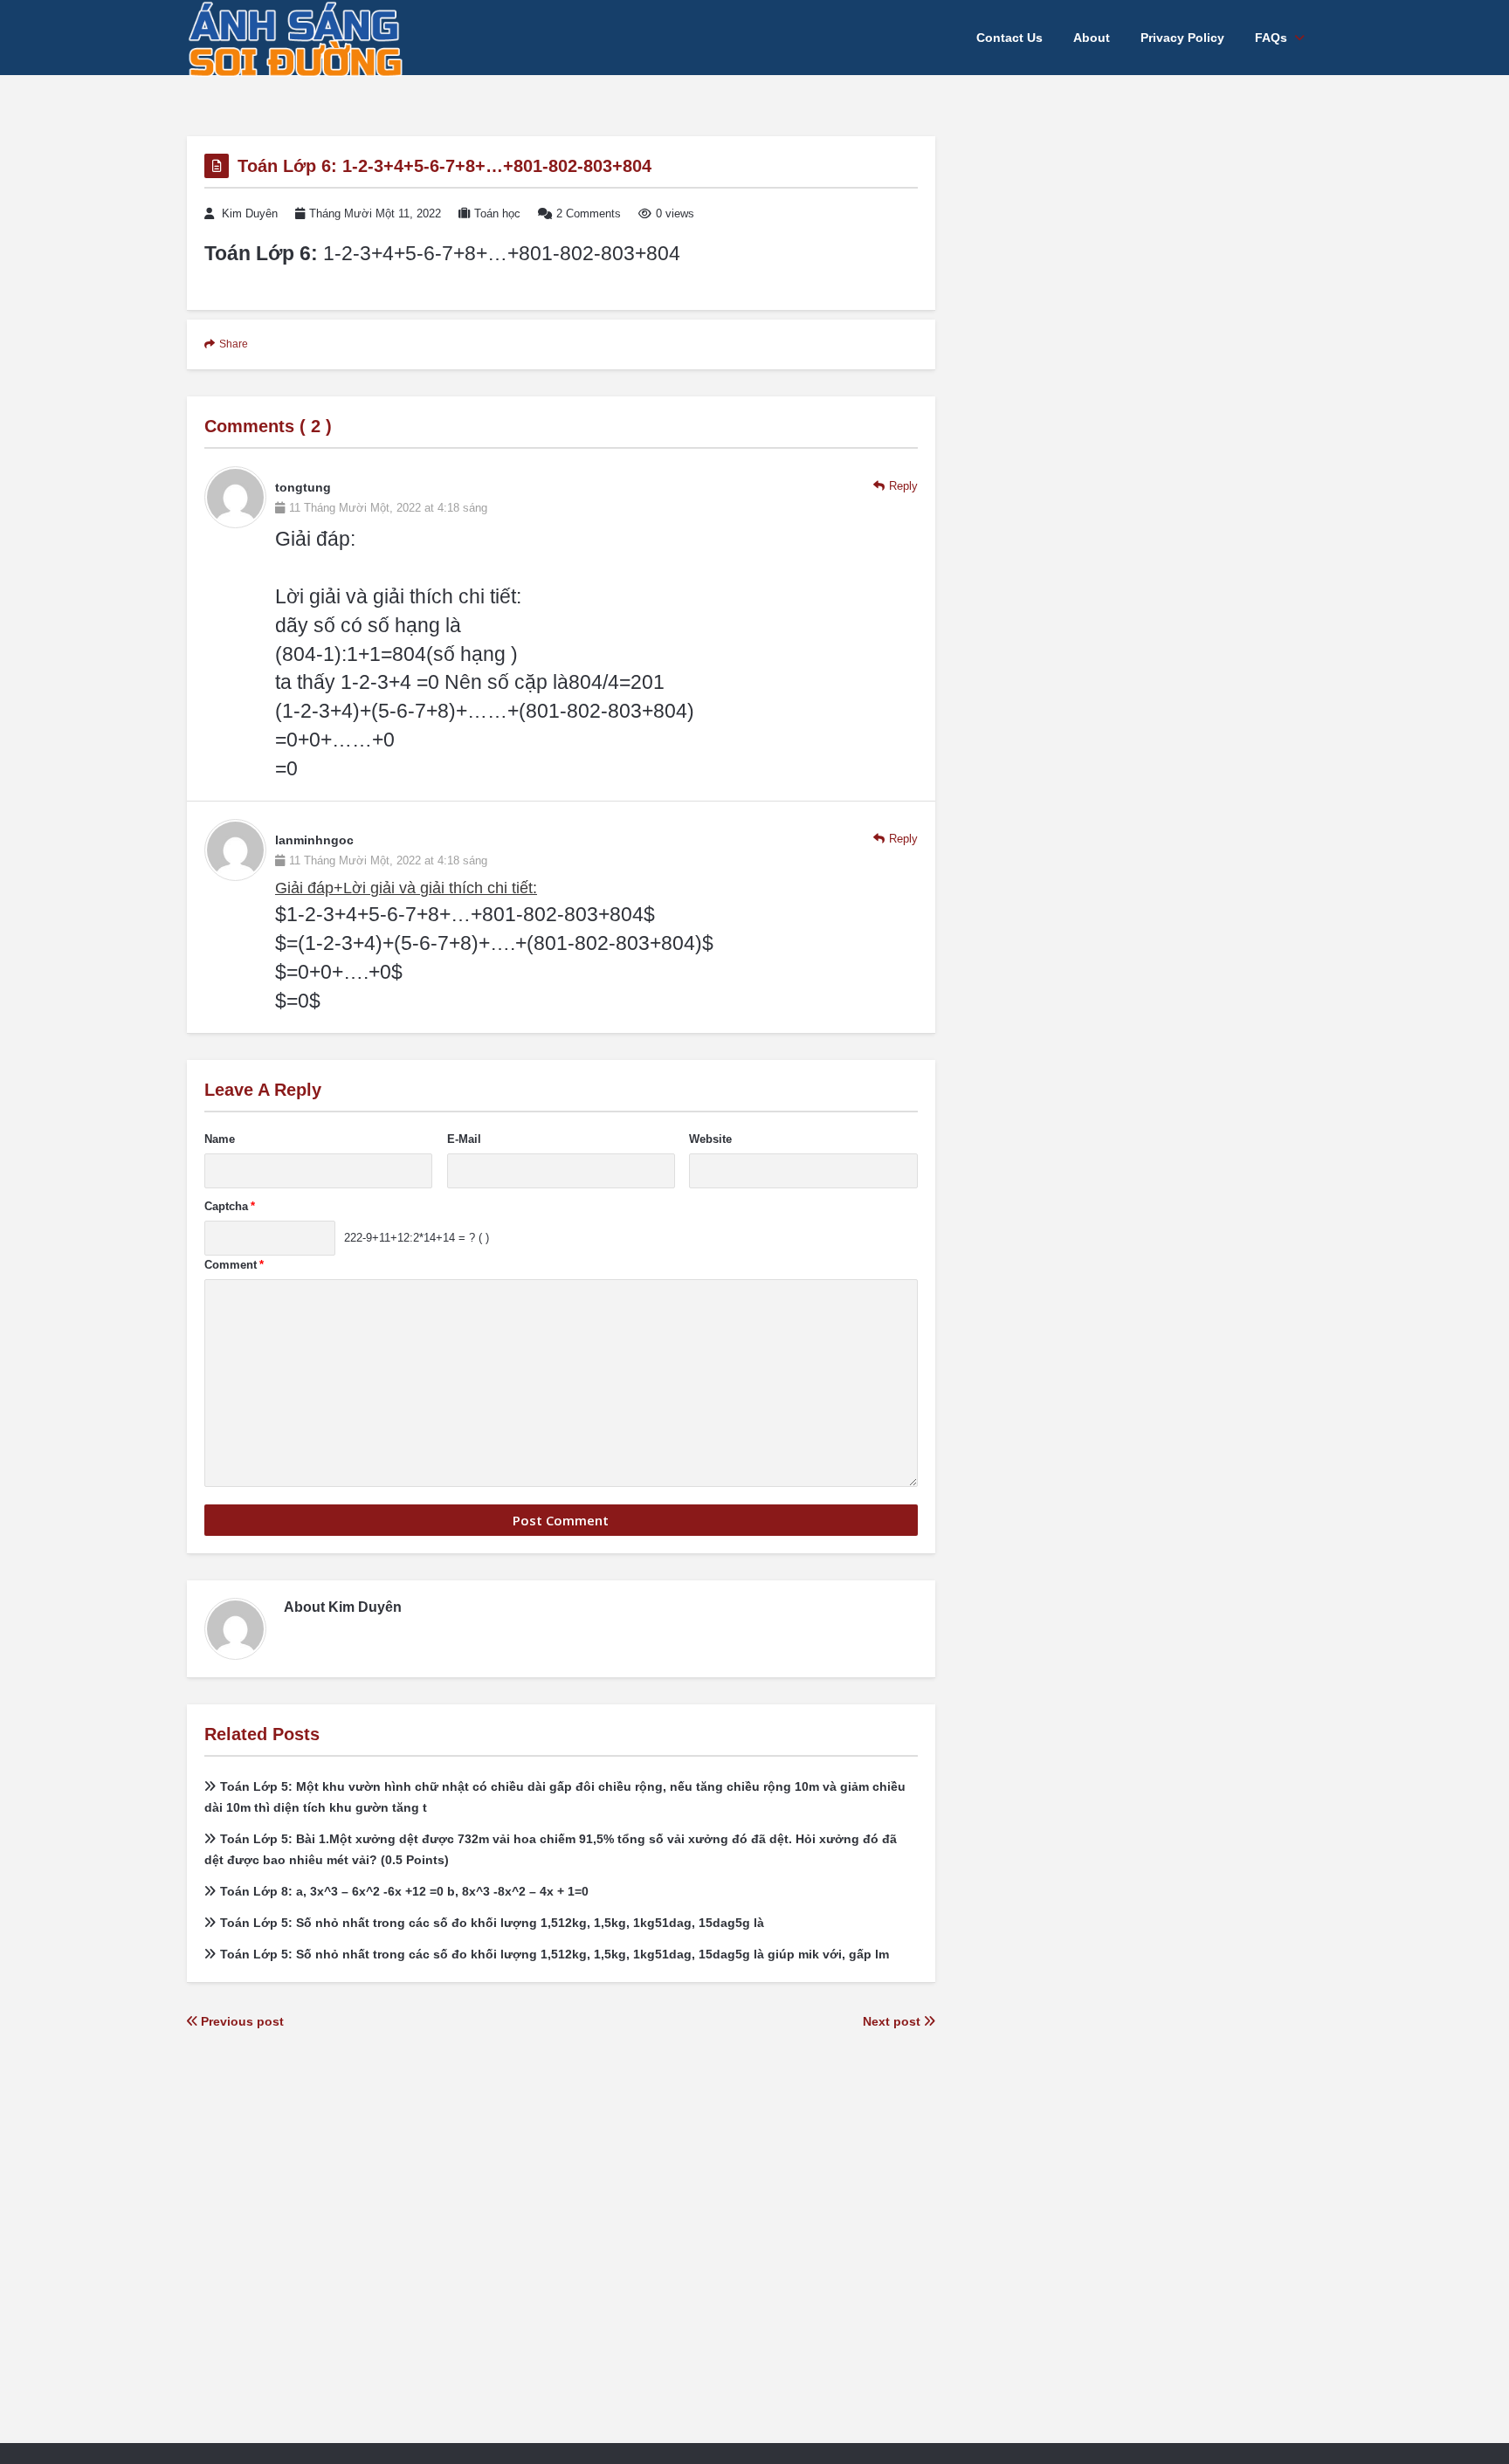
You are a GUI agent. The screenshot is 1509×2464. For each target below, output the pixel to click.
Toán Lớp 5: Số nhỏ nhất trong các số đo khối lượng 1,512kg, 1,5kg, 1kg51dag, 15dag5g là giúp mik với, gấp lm (555, 1954)
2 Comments (589, 213)
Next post (893, 2021)
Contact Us (1009, 38)
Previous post (241, 2021)
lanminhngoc (314, 840)
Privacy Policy (1182, 38)
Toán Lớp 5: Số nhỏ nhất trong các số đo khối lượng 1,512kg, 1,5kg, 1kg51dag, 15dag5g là (492, 1923)
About (1092, 38)
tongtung (303, 487)
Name (220, 1139)
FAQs (1271, 38)
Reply (903, 486)
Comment (234, 1265)
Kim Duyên (250, 213)
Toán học (497, 213)
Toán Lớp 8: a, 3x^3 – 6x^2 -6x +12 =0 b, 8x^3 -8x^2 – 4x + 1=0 (404, 1891)
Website (710, 1139)
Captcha (230, 1206)
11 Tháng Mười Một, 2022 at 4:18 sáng (388, 508)
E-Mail (464, 1139)
